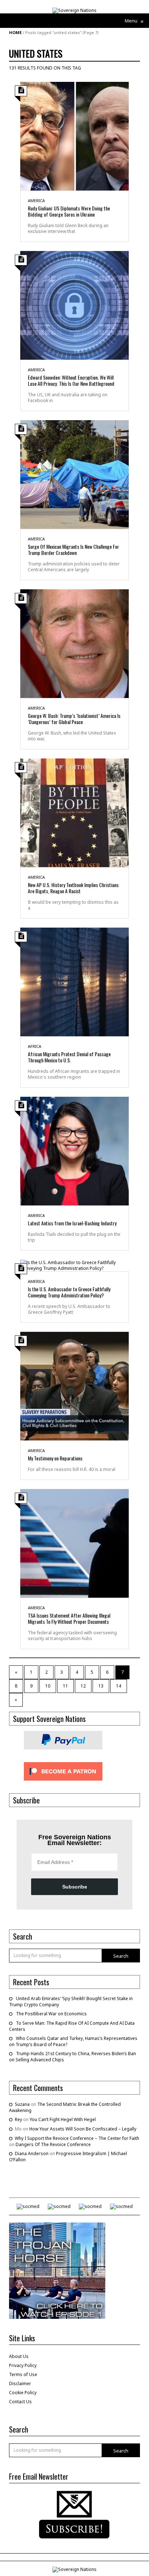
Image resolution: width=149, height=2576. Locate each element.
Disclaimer (20, 2383)
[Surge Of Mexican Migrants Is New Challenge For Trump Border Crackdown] (74, 474)
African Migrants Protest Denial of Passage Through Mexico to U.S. (69, 1057)
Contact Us (20, 2402)
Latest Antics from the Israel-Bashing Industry (72, 1223)
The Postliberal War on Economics (51, 2014)
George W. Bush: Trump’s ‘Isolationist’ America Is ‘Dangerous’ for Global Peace (74, 719)
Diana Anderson (32, 2153)
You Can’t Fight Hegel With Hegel (63, 2119)
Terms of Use (23, 2374)
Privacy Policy (23, 2365)
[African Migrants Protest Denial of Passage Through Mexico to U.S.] (74, 981)
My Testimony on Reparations (55, 1458)
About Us (19, 2356)
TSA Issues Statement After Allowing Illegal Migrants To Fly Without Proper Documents (69, 1618)
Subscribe (75, 1887)
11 (65, 1686)
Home (15, 32)
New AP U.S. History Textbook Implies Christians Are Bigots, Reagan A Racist (73, 888)
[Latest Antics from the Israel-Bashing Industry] (74, 1151)
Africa (35, 1046)
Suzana (22, 2104)
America (36, 200)
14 (119, 1686)
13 (101, 1686)
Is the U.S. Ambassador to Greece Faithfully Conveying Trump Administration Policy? (69, 1292)
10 (48, 1686)
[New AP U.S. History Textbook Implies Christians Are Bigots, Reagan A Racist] (74, 812)
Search (121, 1956)
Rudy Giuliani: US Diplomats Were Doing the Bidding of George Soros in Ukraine (69, 211)
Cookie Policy (23, 2393)
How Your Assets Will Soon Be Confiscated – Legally (83, 2129)
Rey (18, 2119)
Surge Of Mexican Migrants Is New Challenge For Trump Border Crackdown (73, 549)
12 (83, 1686)
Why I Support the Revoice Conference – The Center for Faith (77, 2138)
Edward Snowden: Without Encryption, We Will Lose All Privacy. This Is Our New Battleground (71, 380)
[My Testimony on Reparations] (74, 1386)
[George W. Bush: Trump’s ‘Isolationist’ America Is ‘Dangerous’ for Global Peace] (74, 643)
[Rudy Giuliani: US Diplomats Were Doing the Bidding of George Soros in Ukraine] (74, 136)
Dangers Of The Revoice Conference (53, 2144)
